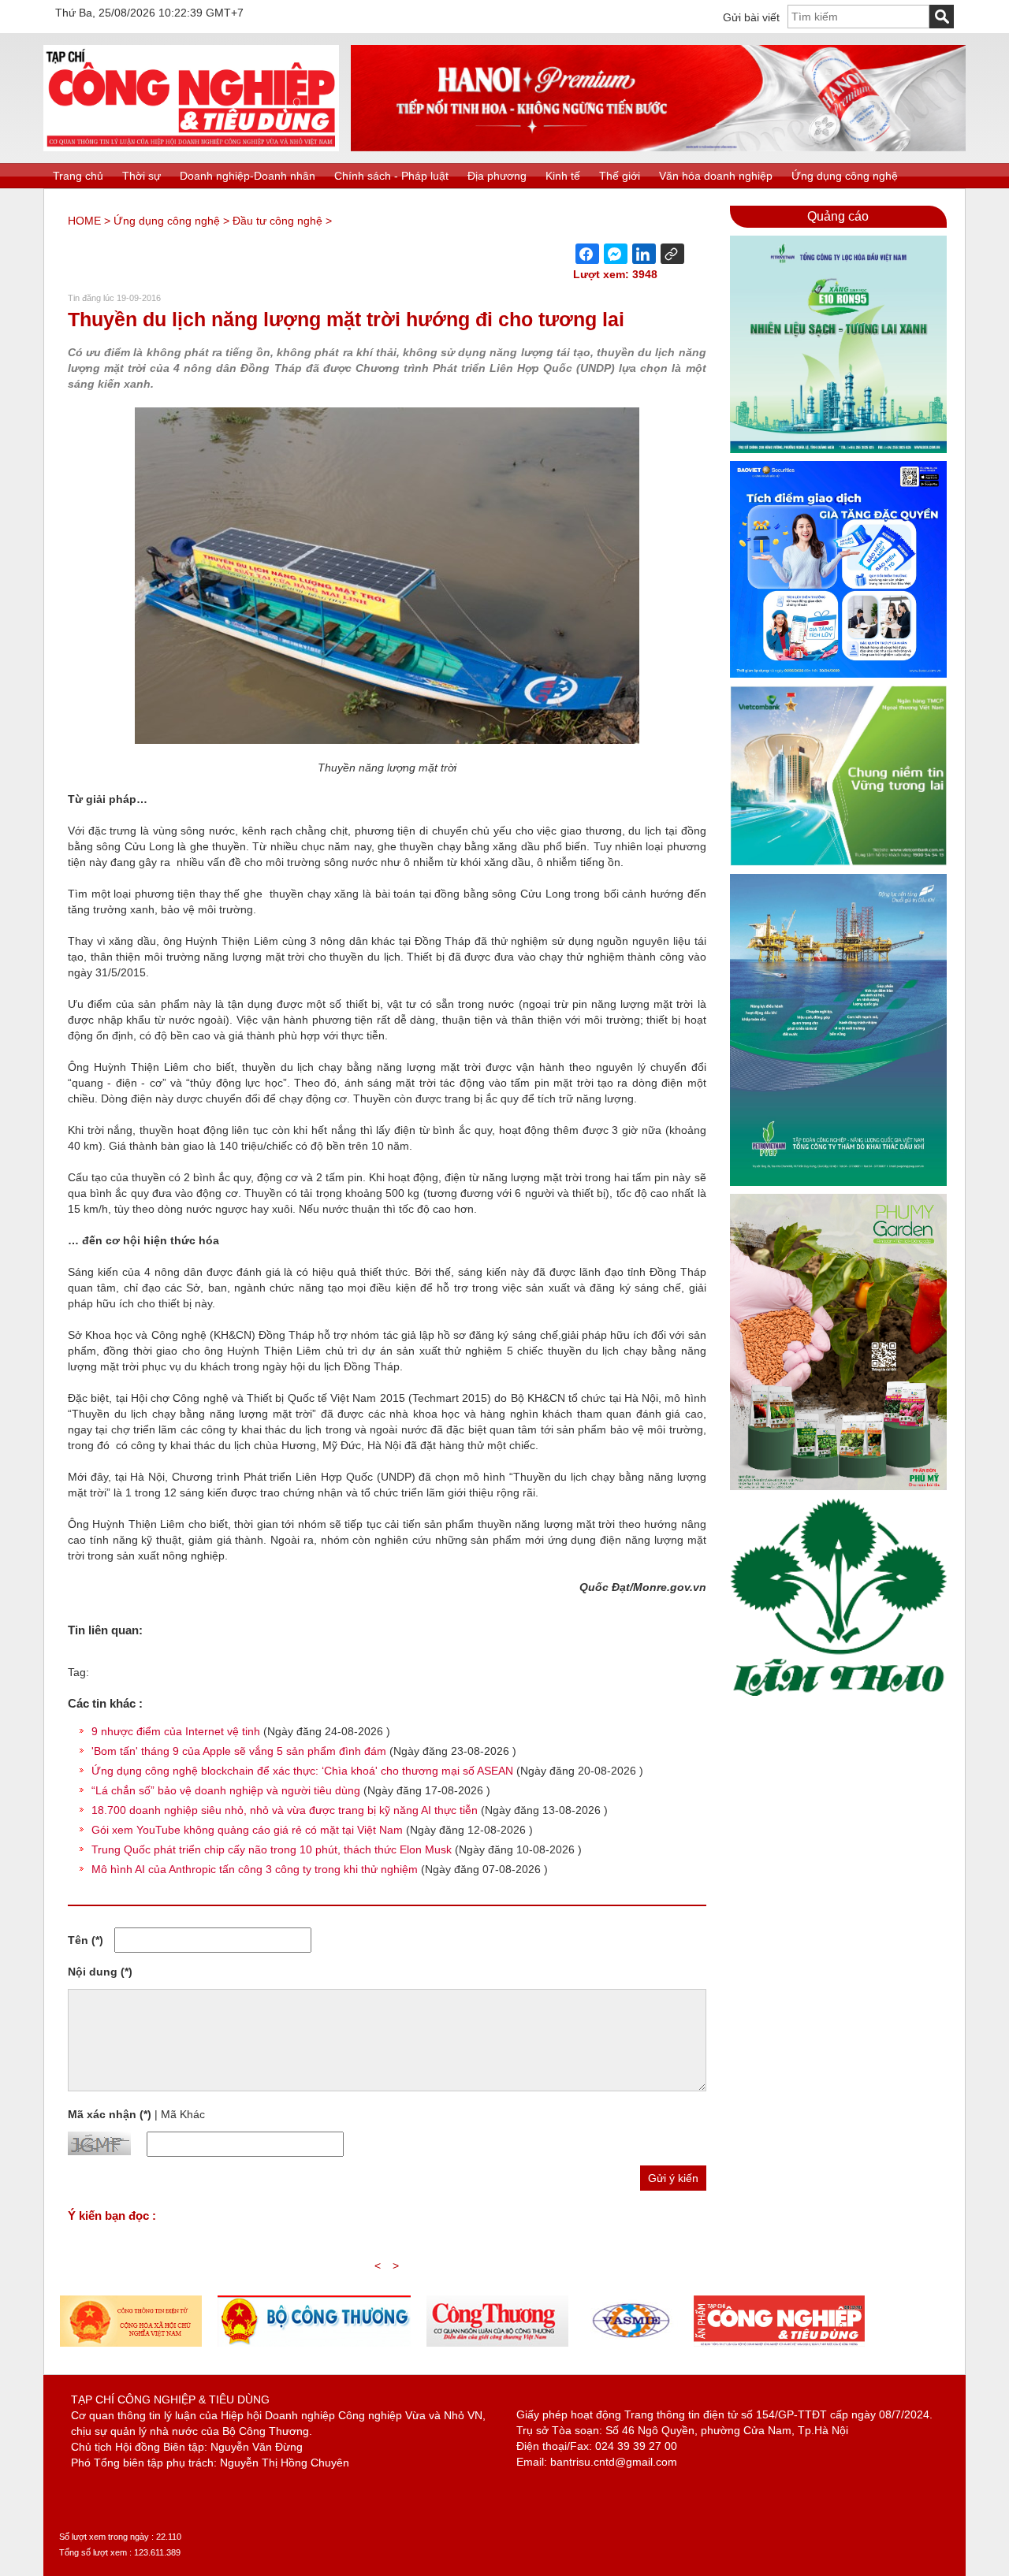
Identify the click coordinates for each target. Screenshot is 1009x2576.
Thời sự (141, 176)
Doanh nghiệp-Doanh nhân (248, 176)
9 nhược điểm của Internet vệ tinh (176, 1731)
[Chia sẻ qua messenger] (616, 254)
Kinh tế (563, 176)
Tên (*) (86, 1940)
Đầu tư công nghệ (277, 221)
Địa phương (497, 176)
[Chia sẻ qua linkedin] (644, 254)
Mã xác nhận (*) (110, 2114)
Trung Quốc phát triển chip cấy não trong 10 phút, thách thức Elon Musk (272, 1849)
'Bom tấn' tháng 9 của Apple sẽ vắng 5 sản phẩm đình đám (239, 1751)
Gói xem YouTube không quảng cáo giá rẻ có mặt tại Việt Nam (247, 1830)
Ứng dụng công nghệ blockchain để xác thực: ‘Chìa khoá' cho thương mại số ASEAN (302, 1771)
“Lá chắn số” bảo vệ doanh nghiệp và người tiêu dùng (226, 1790)
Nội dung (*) (100, 1972)
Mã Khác (183, 2114)
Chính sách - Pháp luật (391, 176)
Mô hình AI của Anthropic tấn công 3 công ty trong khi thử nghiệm (255, 1869)
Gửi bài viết (751, 17)
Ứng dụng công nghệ (845, 176)
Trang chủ (78, 176)
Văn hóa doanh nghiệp (716, 176)
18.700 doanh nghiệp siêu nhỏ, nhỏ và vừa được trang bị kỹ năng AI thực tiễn (285, 1810)
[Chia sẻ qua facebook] (587, 254)
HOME (84, 221)
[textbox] (858, 17)
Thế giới (620, 176)
